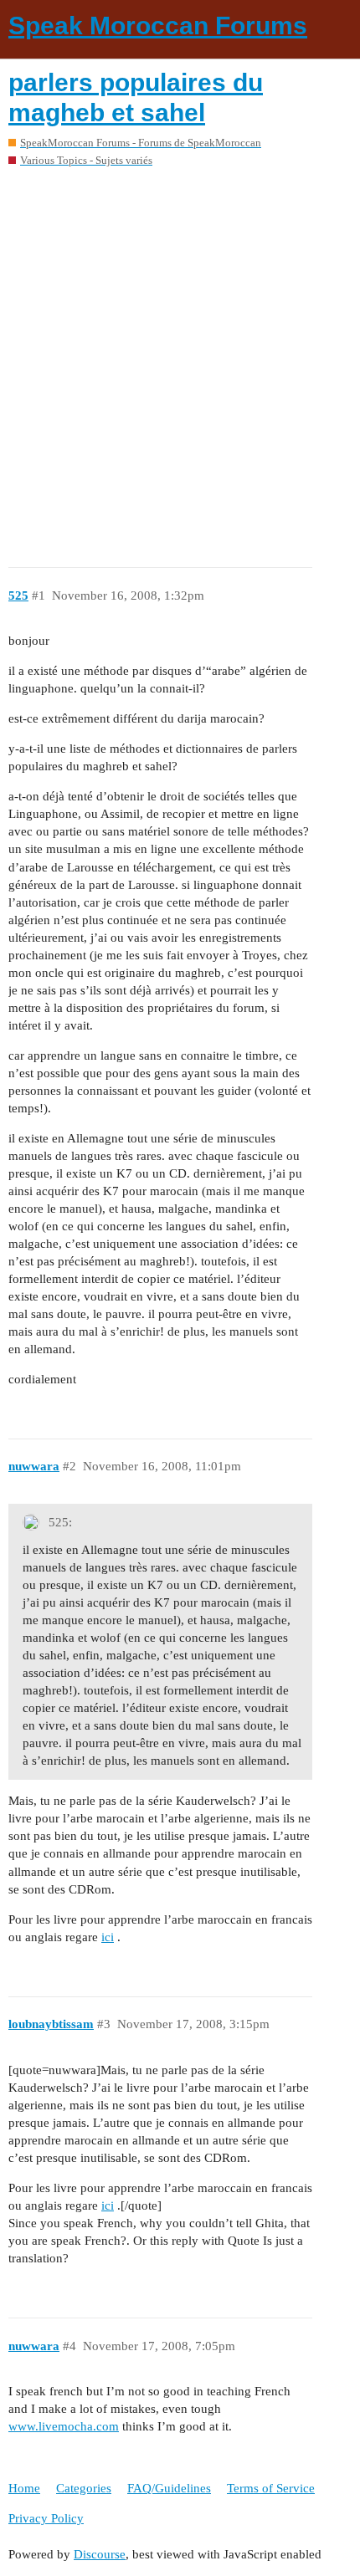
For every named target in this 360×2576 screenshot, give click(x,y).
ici (108, 1937)
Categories (84, 2488)
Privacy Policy (46, 2518)
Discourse (100, 2554)
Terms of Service (271, 2488)
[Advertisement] (180, 361)
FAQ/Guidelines (169, 2488)
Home (24, 2488)
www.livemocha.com (64, 2426)
